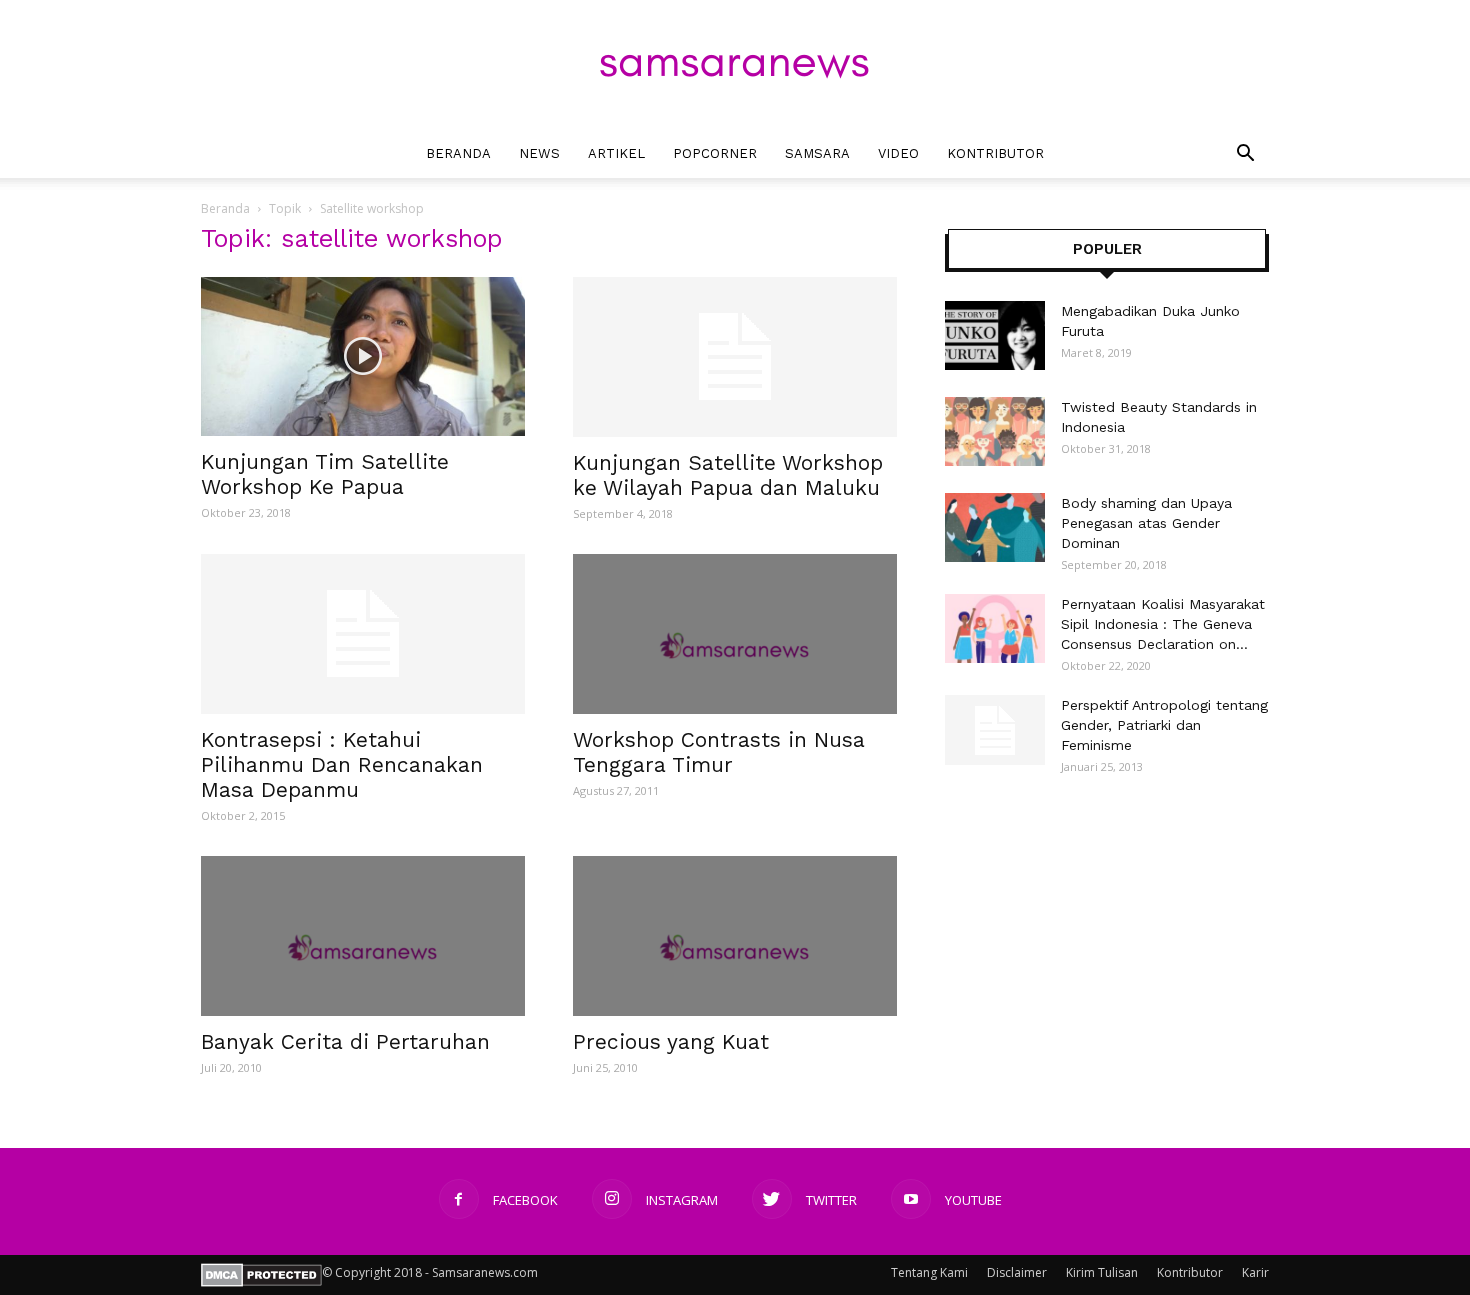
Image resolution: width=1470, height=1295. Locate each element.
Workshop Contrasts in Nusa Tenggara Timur (719, 752)
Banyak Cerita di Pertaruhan (345, 1041)
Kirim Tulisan (1102, 1272)
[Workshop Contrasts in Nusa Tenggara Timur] (735, 634)
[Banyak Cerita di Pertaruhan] (363, 936)
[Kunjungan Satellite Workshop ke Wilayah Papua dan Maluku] (735, 357)
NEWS (539, 153)
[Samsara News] (735, 66)
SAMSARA (817, 153)
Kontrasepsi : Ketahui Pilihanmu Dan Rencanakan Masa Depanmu (342, 764)
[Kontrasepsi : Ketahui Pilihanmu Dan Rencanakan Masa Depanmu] (363, 634)
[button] (1245, 155)
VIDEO (898, 153)
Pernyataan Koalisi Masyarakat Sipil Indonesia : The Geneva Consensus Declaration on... (1163, 624)
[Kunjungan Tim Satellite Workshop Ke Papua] (363, 356)
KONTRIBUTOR (995, 153)
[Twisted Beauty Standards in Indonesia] (995, 431)
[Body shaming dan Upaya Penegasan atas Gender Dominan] (995, 527)
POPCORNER (715, 153)
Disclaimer (1017, 1272)
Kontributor (1190, 1272)
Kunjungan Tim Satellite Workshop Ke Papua (325, 474)
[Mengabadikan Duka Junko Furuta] (995, 335)
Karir (1255, 1272)
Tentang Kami (929, 1272)
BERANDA (458, 153)
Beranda (225, 208)
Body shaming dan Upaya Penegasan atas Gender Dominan (1146, 523)
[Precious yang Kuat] (735, 936)
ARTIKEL (616, 153)
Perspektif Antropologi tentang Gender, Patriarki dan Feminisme (1164, 725)
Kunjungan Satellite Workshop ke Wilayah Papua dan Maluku (728, 475)
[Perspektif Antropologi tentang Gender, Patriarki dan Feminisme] (995, 730)
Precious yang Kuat (671, 1041)
